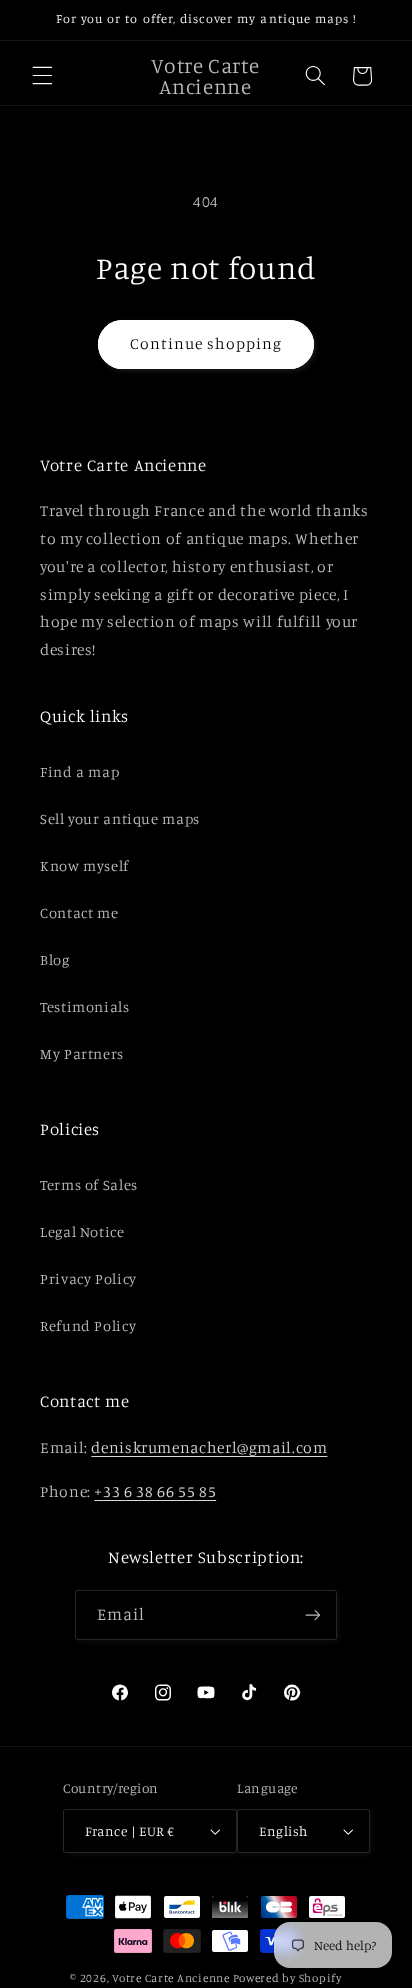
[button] (42, 76)
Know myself (84, 865)
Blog (55, 959)
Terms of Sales (89, 1184)
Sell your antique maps (120, 818)
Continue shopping (206, 343)
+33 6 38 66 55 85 (155, 1491)
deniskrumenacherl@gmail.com (209, 1447)
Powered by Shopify (287, 1978)
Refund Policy (88, 1325)
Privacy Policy (88, 1278)
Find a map (79, 771)
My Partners (82, 1053)
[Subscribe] (313, 1614)
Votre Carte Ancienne (171, 1978)
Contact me (79, 912)
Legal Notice (82, 1231)
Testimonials (85, 1006)
